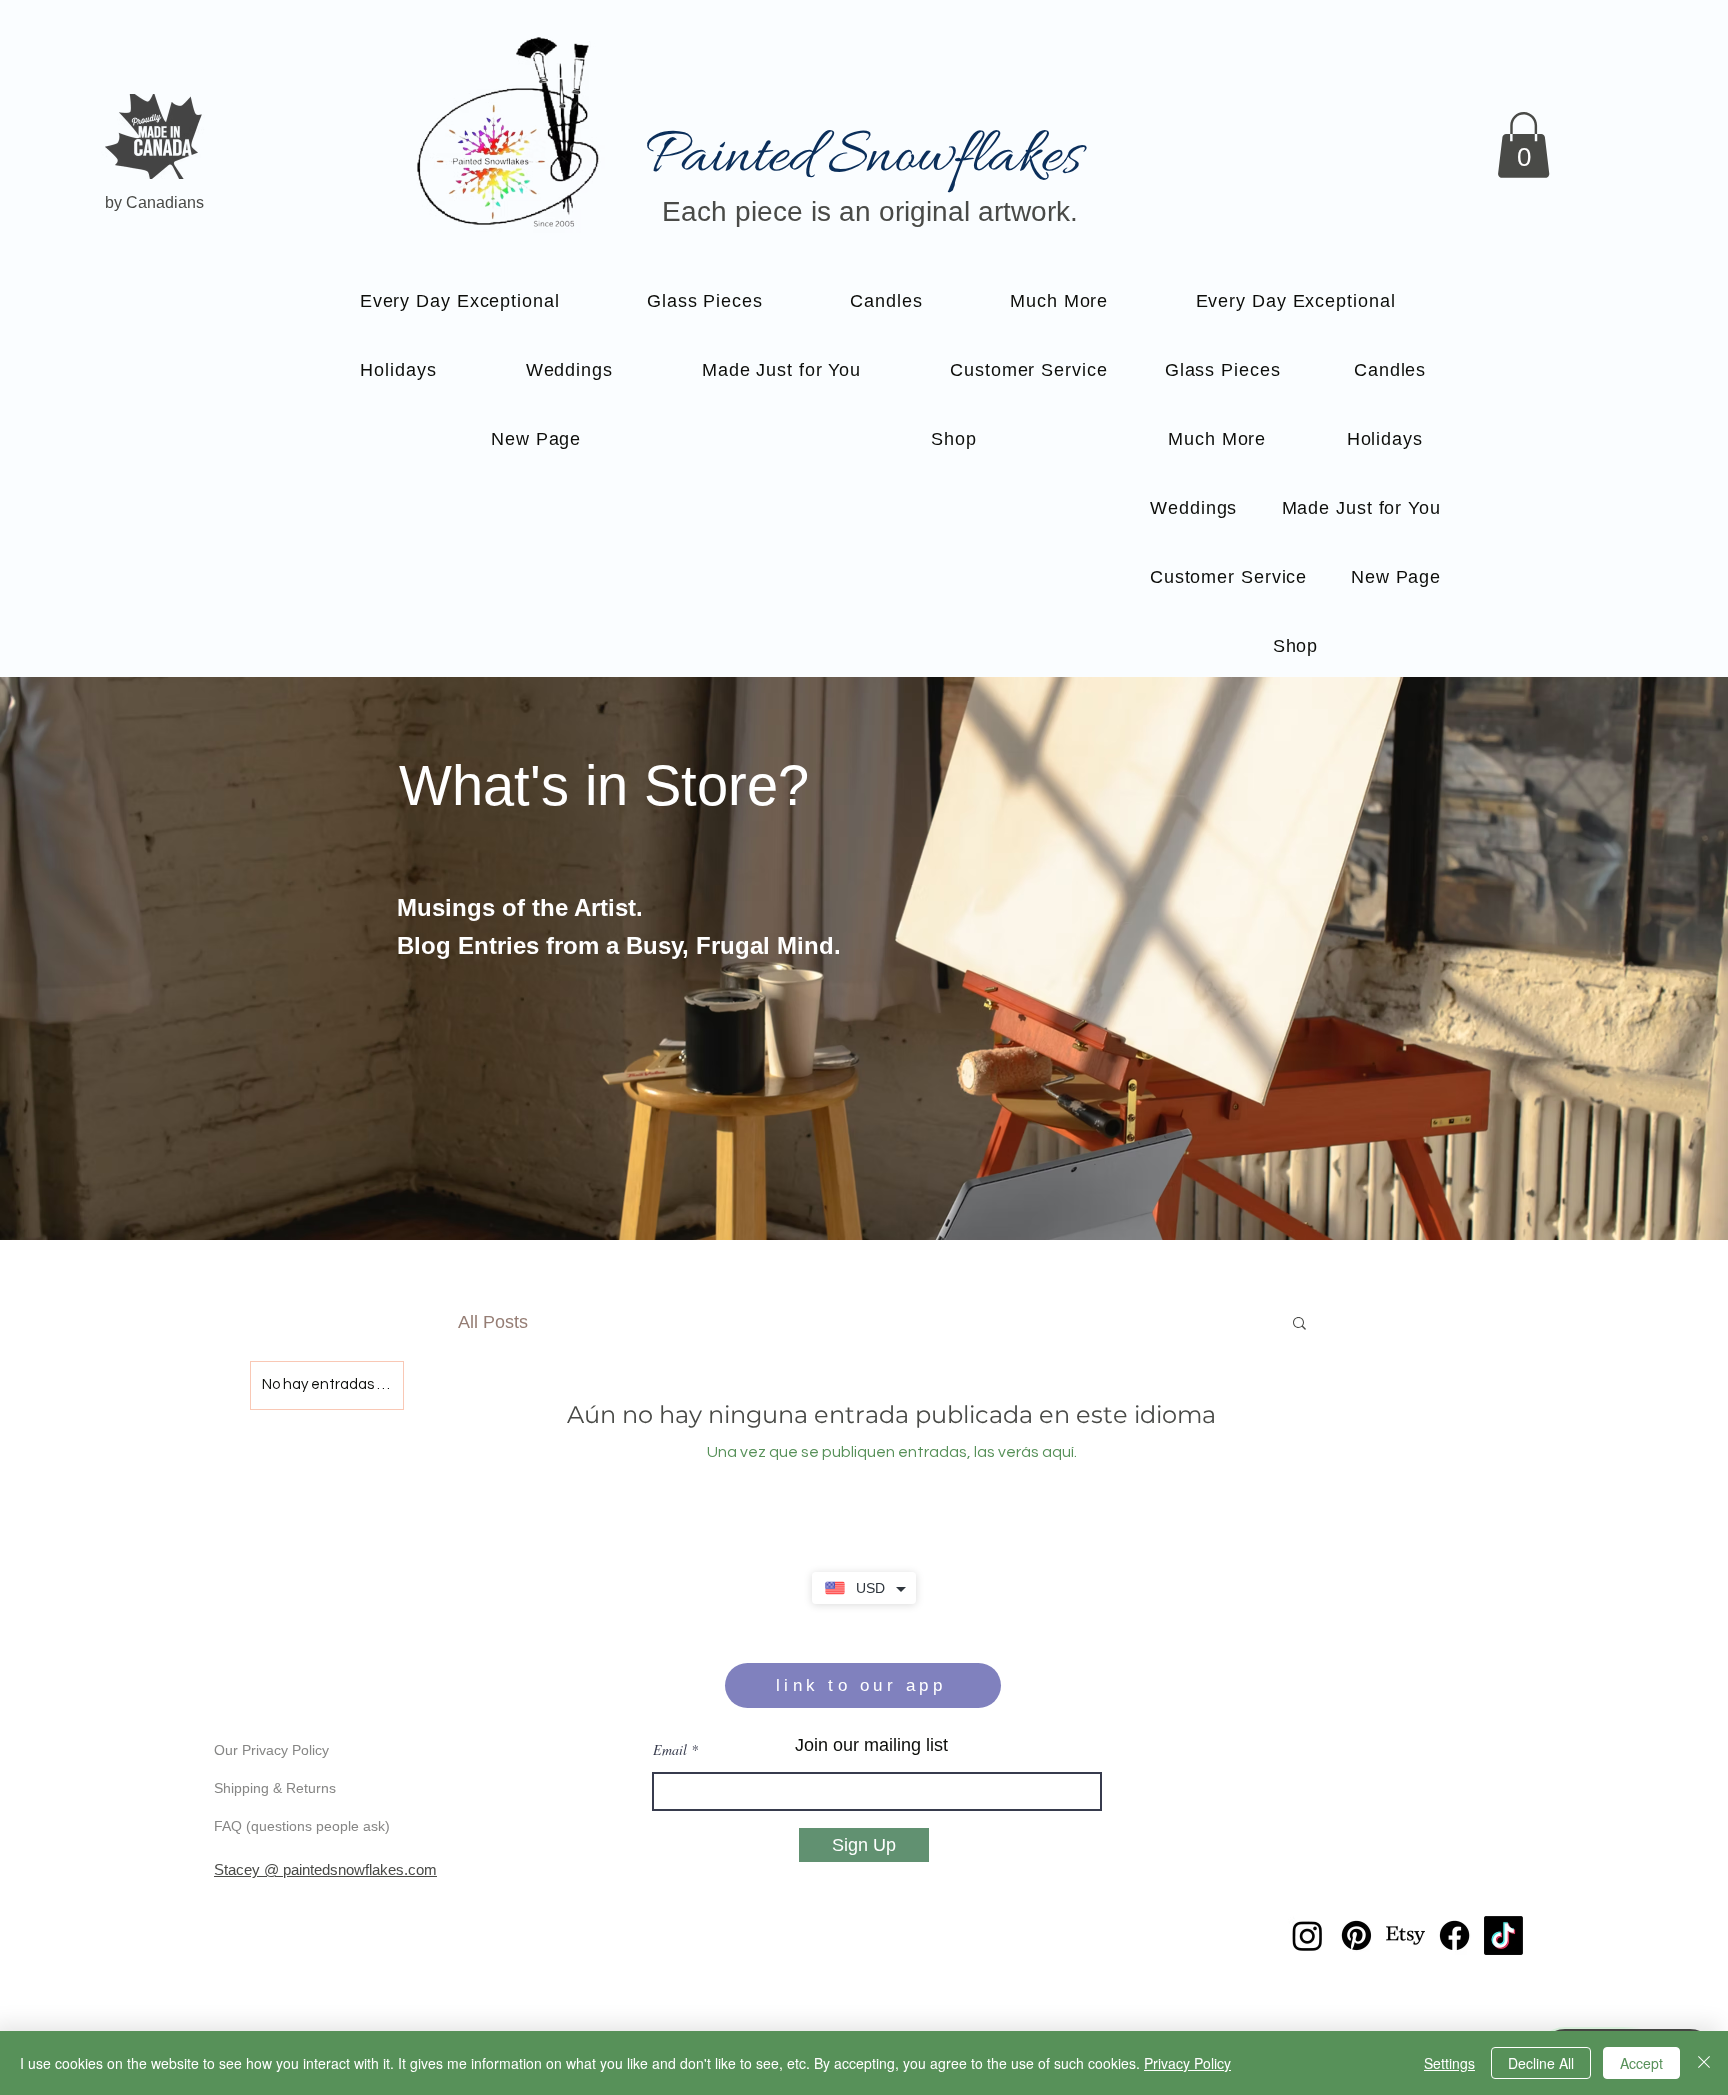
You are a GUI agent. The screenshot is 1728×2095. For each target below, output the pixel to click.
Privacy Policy (1187, 2063)
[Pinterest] (1356, 1935)
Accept (1641, 2063)
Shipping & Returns (275, 1788)
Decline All (1541, 2063)
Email (670, 1750)
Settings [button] (1449, 2063)
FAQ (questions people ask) (302, 1826)
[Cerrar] (1704, 2063)
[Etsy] (1405, 1935)
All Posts (493, 1322)
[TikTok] (1503, 1935)
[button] (1523, 145)
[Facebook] (1454, 1935)
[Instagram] (1307, 1935)
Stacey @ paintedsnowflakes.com (325, 1869)
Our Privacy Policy (271, 1750)
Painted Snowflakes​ (863, 157)
